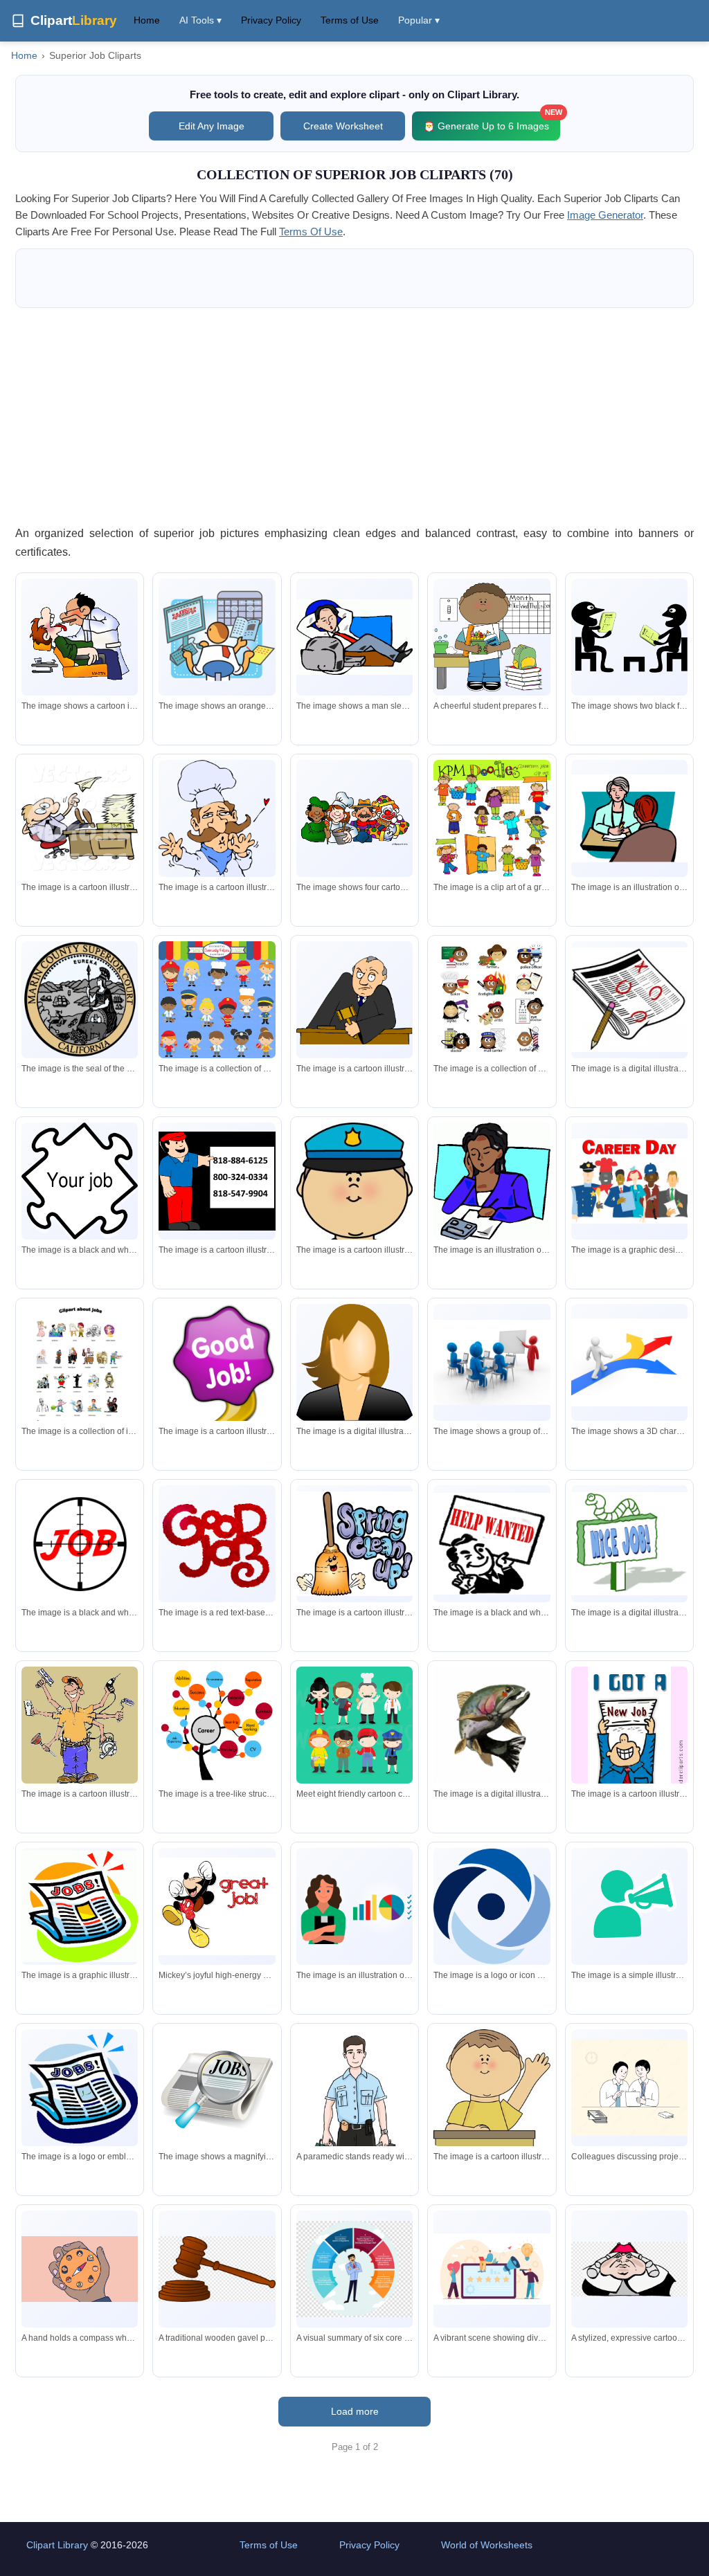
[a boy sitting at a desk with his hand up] (492, 2123)
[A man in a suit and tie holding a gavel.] (354, 1000)
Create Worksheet (343, 126)
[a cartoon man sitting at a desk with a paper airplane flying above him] (80, 819)
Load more (355, 2411)
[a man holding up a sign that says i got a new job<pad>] (629, 1738)
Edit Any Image (212, 126)
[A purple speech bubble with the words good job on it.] (217, 1386)
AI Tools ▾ (200, 20)
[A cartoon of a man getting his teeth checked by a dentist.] (80, 637)
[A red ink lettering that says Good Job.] (217, 1543)
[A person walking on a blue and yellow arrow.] (629, 1362)
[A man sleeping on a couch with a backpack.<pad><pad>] (354, 637)
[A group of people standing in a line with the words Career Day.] (629, 1181)
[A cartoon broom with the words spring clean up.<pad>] (354, 1544)
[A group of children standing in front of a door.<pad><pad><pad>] (492, 818)
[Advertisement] (354, 416)
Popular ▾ (419, 20)
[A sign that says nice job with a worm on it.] (629, 1544)
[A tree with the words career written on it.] (217, 1725)
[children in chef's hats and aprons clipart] (217, 999)
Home (147, 20)
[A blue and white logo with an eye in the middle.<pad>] (492, 1907)
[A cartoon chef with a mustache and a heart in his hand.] (217, 853)
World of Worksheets (487, 2545)
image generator (605, 215)
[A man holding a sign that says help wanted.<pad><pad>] (492, 1544)
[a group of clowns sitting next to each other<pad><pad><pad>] (354, 819)
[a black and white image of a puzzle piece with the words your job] (80, 1183)
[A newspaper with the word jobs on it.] (80, 1906)
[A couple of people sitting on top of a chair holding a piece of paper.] (629, 637)
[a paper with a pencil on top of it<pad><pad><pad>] (629, 1000)
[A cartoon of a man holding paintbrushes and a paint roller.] (80, 1727)
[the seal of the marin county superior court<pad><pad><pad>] (80, 999)
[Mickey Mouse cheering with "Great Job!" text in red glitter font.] (217, 1906)
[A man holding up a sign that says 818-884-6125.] (217, 1181)
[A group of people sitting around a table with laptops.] (492, 1362)
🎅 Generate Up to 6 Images (492, 121)
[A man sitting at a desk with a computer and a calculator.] (217, 637)
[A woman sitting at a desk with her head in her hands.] (492, 1181)
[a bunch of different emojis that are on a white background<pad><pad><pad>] (492, 999)
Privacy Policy (271, 20)
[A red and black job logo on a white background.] (80, 1543)
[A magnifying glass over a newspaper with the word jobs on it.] (217, 2087)
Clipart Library (57, 2545)
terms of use (311, 232)
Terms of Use (350, 20)
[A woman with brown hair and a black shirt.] (354, 1362)
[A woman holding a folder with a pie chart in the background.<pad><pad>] (354, 1906)
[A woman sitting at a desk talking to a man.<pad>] (629, 818)
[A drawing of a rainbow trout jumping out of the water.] (492, 1725)
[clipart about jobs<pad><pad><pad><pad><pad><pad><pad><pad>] (80, 1379)
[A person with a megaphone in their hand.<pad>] (629, 1906)
